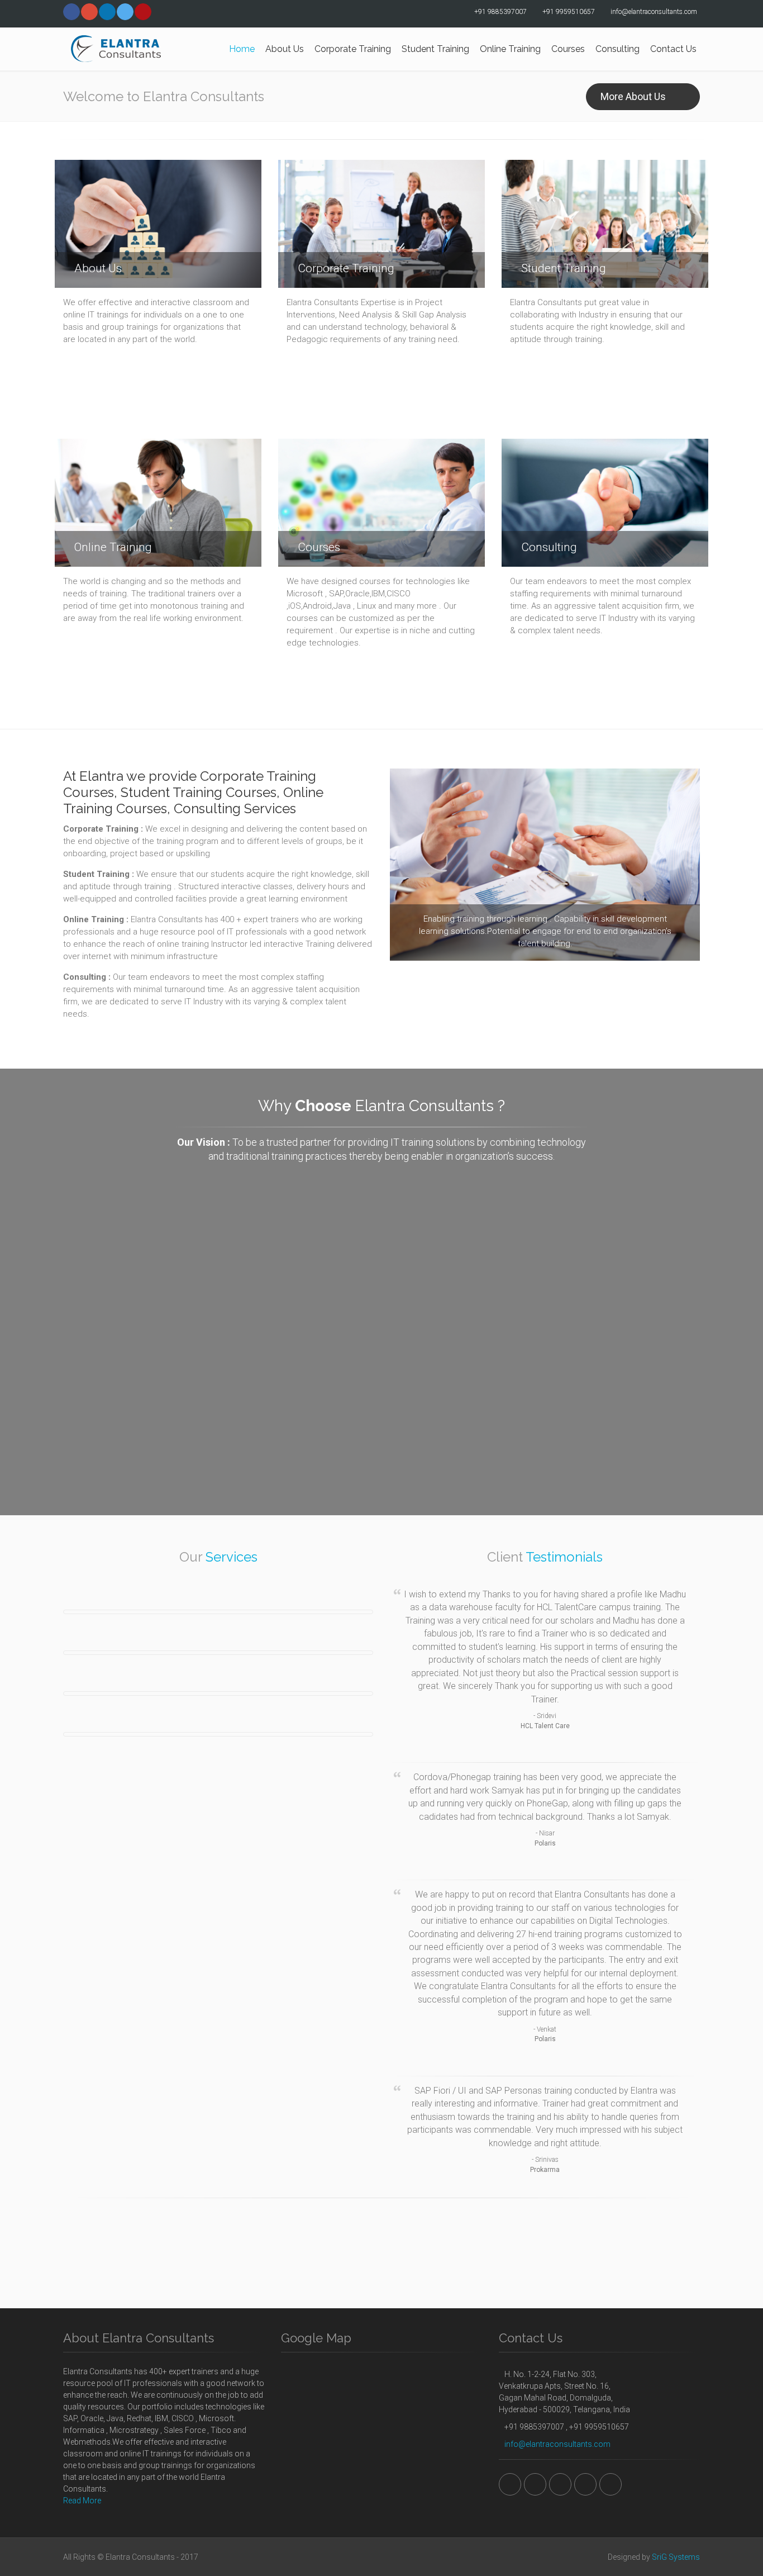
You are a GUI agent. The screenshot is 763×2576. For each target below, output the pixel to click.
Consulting (617, 49)
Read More (82, 2501)
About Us (285, 49)
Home (242, 49)
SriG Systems (676, 2557)
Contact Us (673, 49)
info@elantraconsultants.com (557, 2444)
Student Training (435, 49)
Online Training (510, 49)
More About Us (633, 96)
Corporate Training (353, 49)
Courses (568, 49)
